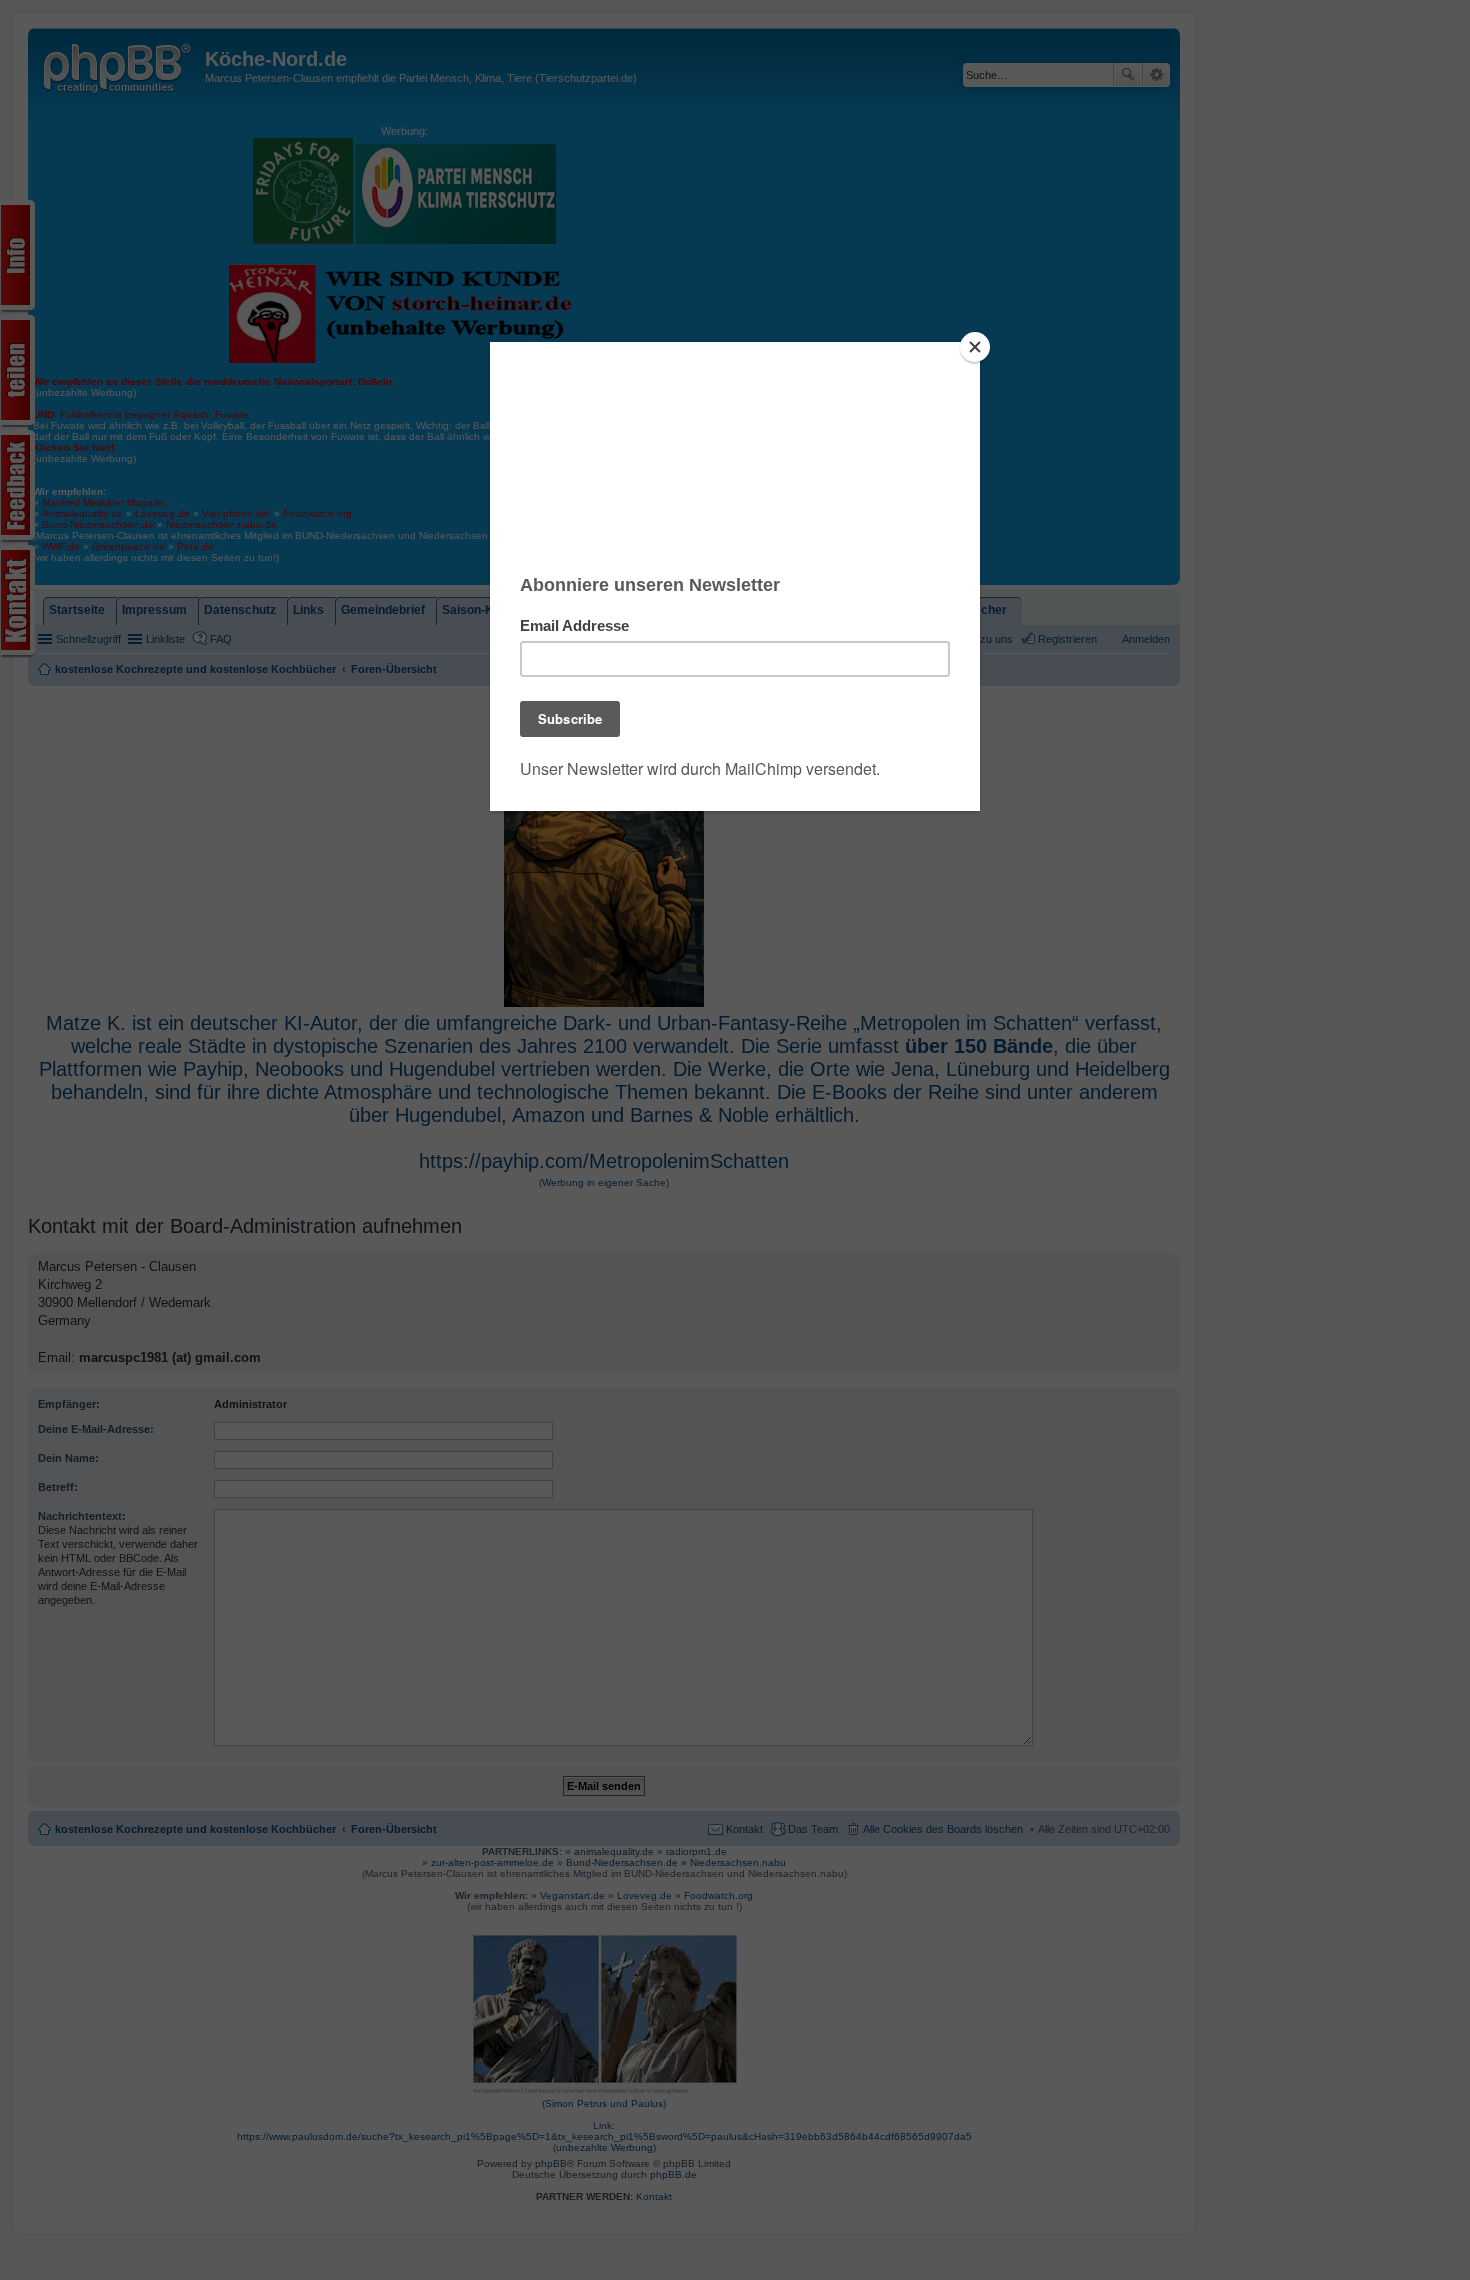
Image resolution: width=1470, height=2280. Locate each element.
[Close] (975, 347)
